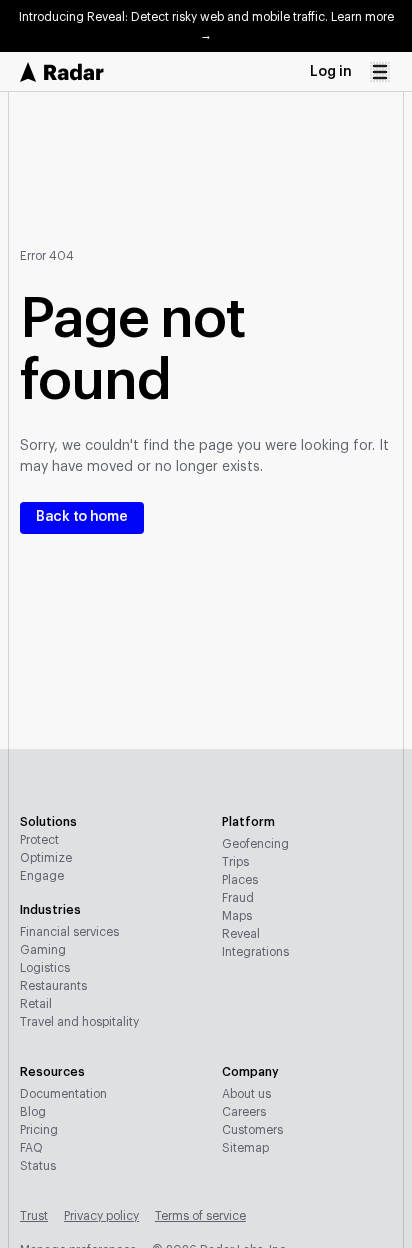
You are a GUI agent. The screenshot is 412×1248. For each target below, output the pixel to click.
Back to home (82, 517)
